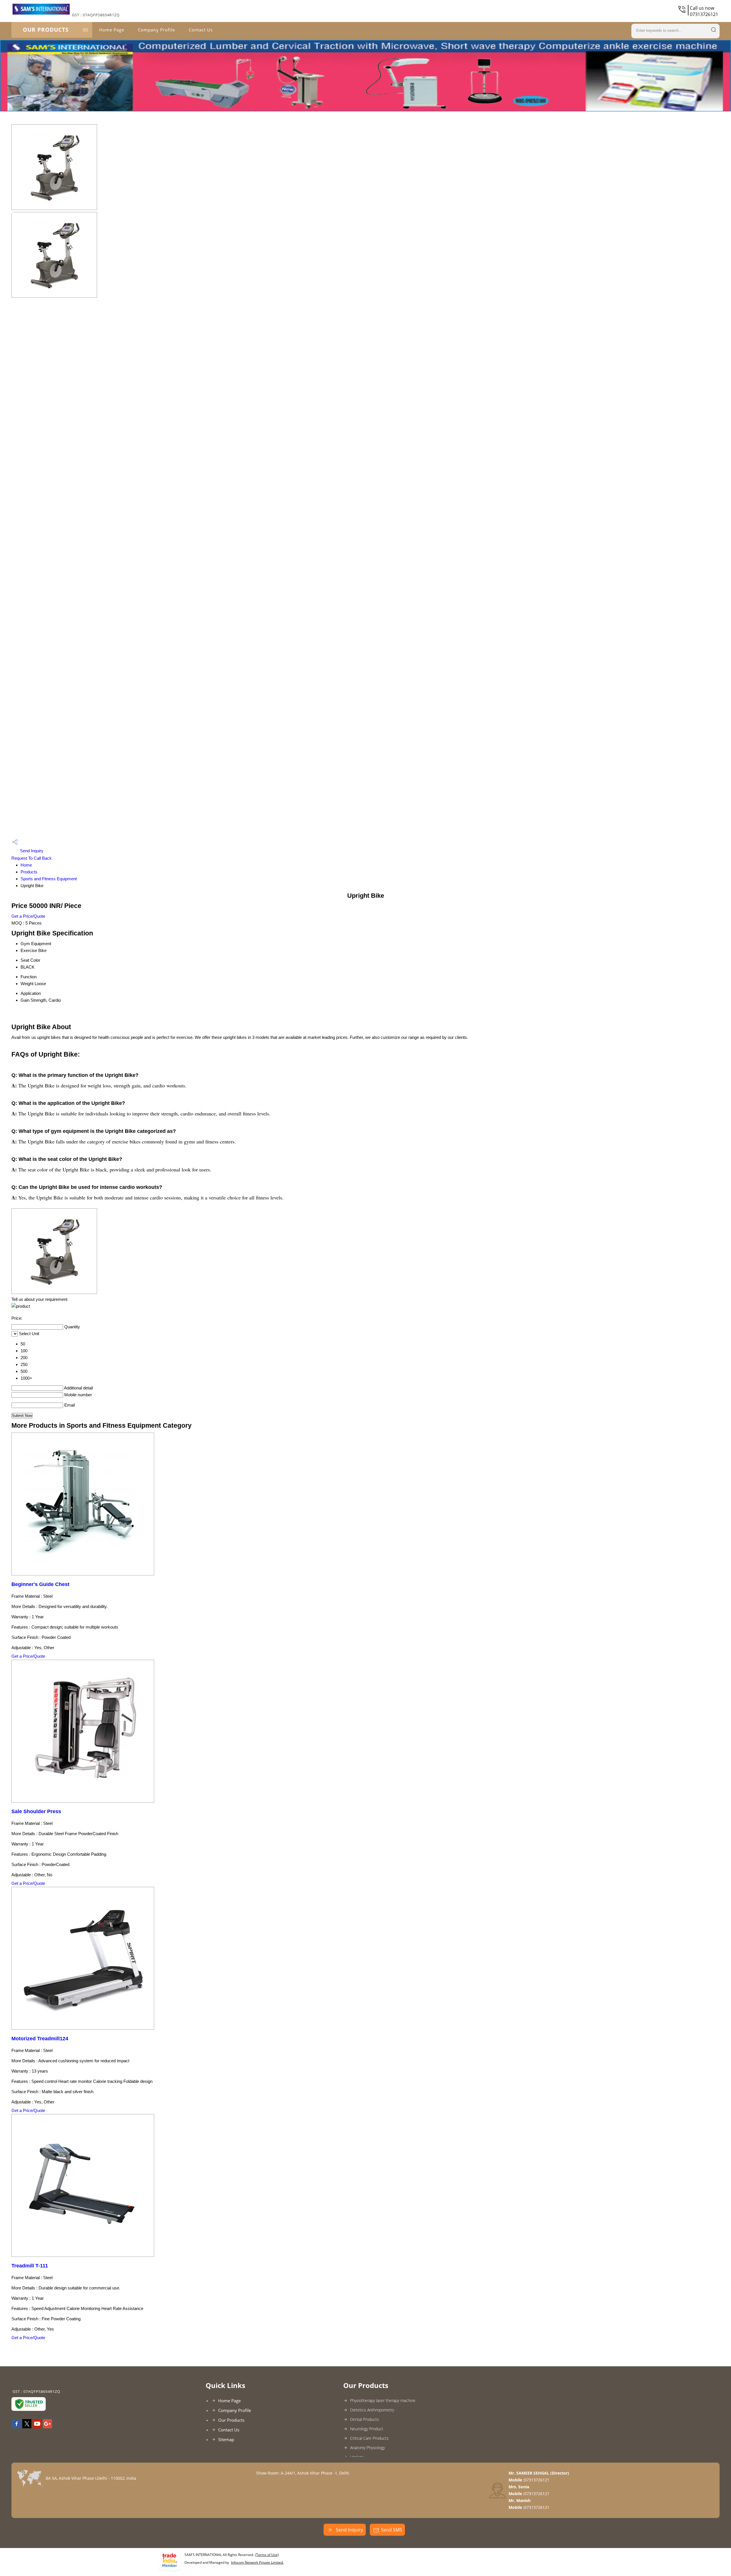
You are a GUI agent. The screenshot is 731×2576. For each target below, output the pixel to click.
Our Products (46, 30)
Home (26, 865)
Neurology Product (367, 2429)
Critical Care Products (369, 2438)
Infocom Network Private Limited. (257, 2562)
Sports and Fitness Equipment (49, 879)
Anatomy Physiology (367, 2448)
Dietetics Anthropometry (372, 2410)
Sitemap (226, 2439)
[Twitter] (27, 2427)
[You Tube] (37, 2427)
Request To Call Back (32, 858)
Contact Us (201, 30)
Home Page (112, 30)
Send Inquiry (31, 851)
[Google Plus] (47, 2427)
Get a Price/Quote (28, 916)
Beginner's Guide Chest (40, 1584)
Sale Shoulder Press (36, 1811)
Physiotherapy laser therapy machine (383, 2400)
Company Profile (156, 30)
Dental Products (365, 2419)
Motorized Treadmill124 (40, 2039)
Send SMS (391, 2530)
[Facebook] (17, 2427)
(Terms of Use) (267, 2555)
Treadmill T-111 (30, 2266)
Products (29, 872)
